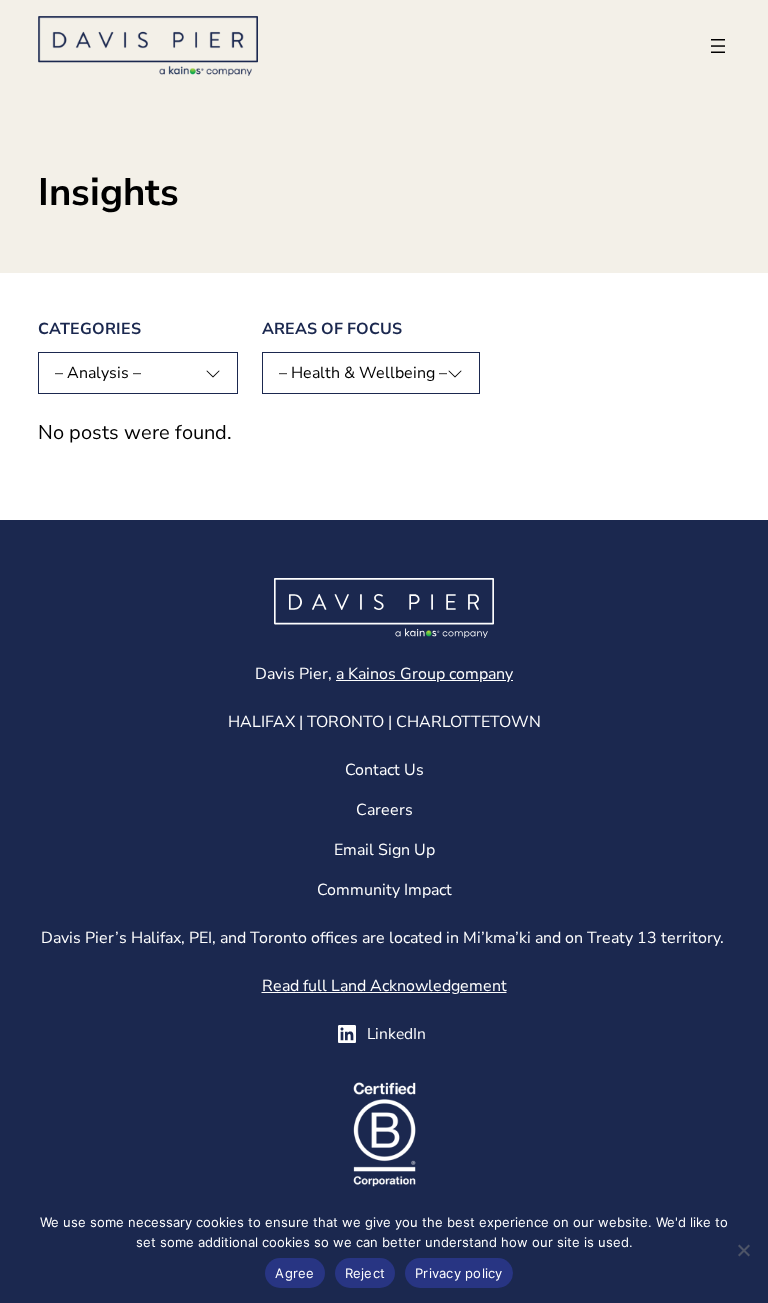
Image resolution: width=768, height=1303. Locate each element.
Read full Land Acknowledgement (384, 986)
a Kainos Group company (424, 674)
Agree (294, 1273)
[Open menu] (718, 46)
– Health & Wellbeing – (363, 373)
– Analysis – (98, 373)
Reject (365, 1273)
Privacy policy (459, 1273)
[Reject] (743, 1250)
